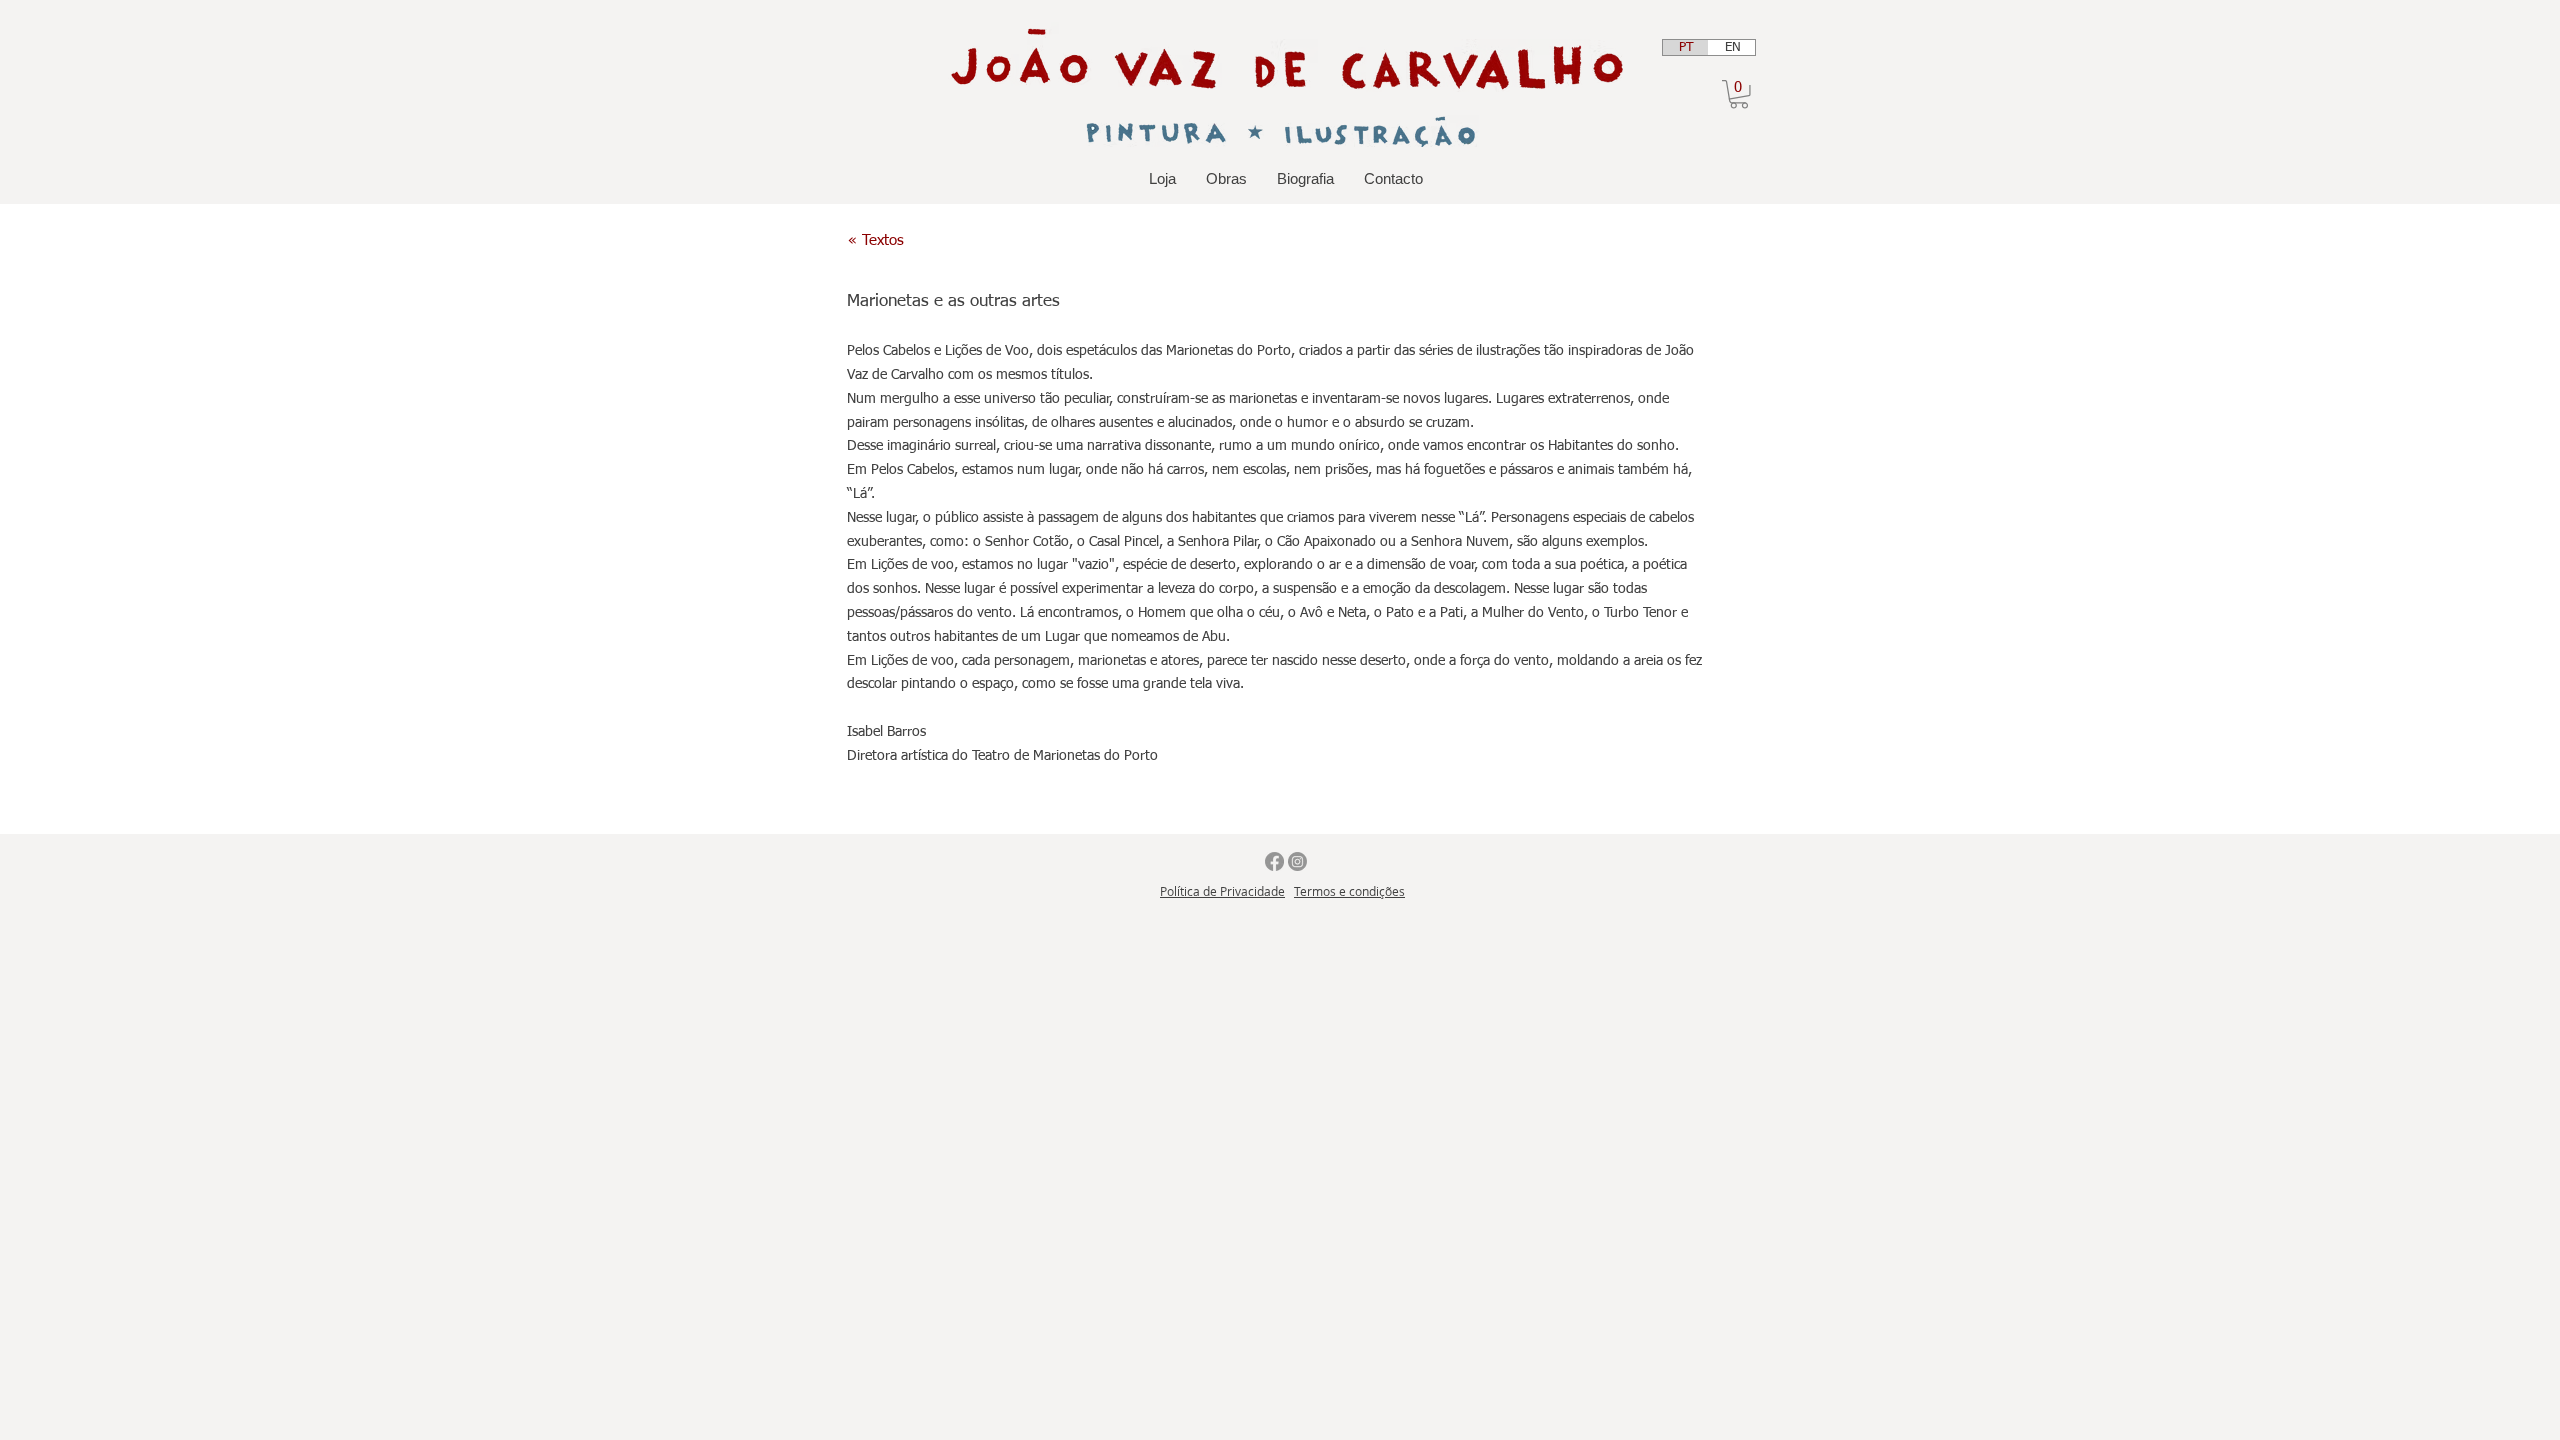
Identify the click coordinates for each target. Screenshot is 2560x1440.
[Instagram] (1297, 861)
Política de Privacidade (1222, 891)
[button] (1739, 94)
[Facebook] (1274, 861)
